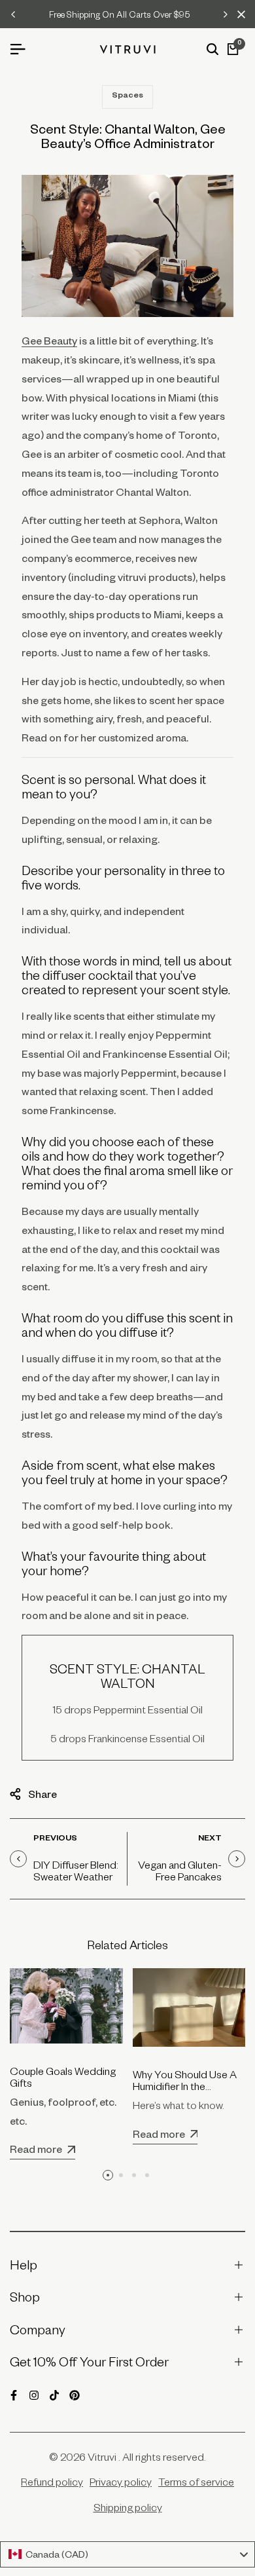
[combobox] (127, 2554)
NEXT (210, 1839)
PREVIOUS (55, 1839)
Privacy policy (121, 2482)
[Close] (239, 14)
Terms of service (196, 2482)
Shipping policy (128, 2507)
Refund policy (52, 2482)
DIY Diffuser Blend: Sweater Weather (76, 1871)
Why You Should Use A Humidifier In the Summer (185, 2086)
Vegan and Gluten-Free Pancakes (180, 1871)
